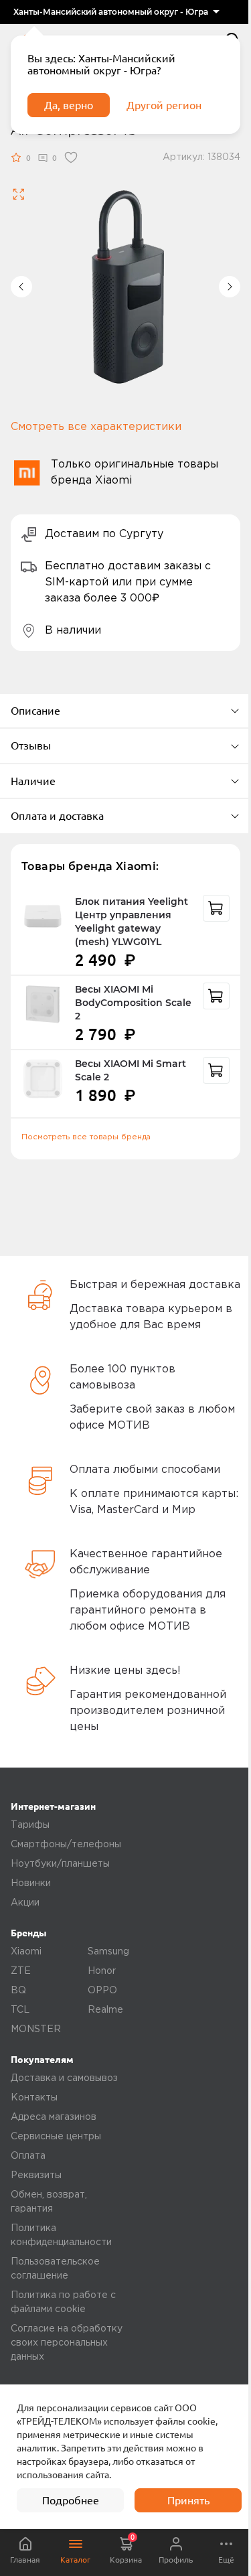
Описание (35, 711)
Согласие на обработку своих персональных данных (67, 2343)
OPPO (102, 1991)
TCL (20, 2010)
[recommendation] (216, 908)
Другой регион (164, 105)
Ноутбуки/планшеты (60, 1864)
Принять (188, 2500)
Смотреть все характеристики (96, 427)
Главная (25, 2560)
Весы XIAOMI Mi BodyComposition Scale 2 (133, 1003)
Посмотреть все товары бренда (86, 1137)
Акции (25, 1903)
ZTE (21, 1971)
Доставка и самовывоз (64, 2078)
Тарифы (30, 1825)
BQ (18, 1991)
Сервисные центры (56, 2137)
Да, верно (69, 105)
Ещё (226, 2560)
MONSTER (36, 2029)
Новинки (31, 1883)
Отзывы (31, 745)
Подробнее (71, 2500)
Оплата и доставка (57, 816)
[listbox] (116, 12)
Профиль (176, 2560)
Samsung (108, 1952)
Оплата (28, 2156)
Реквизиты (36, 2175)
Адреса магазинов (54, 2117)
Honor (102, 1971)
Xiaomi (26, 1952)
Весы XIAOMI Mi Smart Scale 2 (131, 1070)
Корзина (126, 2549)
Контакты (34, 2098)
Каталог (75, 2560)
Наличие (33, 781)
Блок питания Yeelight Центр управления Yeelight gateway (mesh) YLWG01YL (132, 922)
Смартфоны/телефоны (66, 1845)
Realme (105, 2010)
